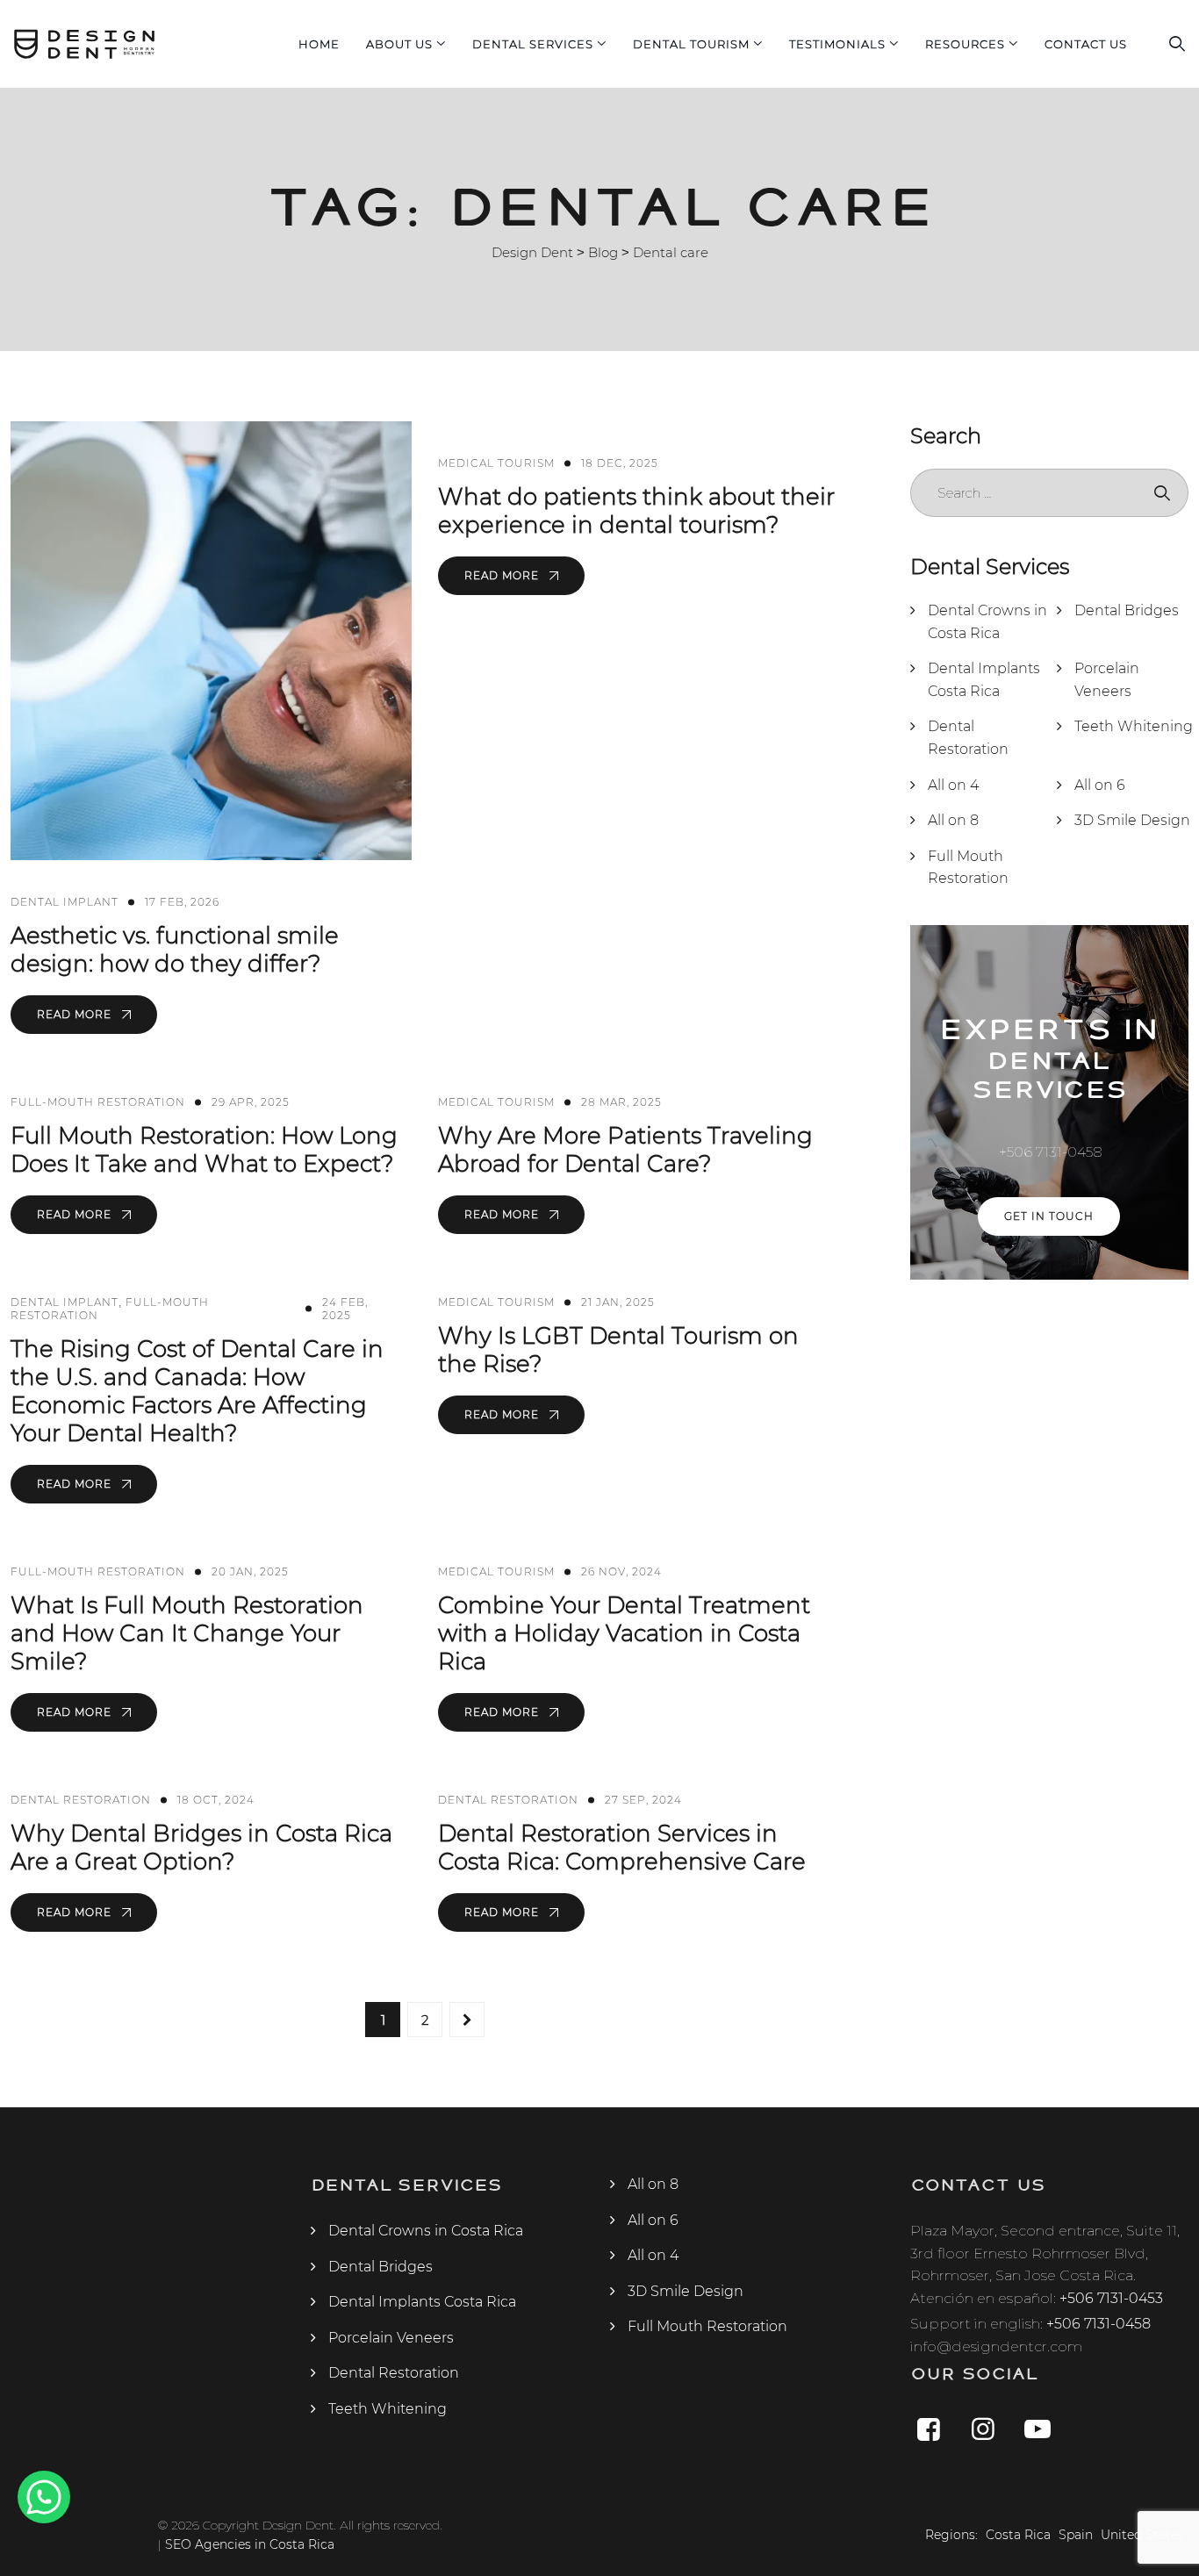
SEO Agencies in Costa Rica (250, 2544)
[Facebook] (929, 2429)
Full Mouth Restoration (968, 868)
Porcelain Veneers (1107, 680)
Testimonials (837, 44)
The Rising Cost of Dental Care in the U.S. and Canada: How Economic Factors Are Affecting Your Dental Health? (197, 1391)
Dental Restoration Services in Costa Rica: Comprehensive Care (622, 1848)
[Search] (1177, 44)
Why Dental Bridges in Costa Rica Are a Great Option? (201, 1848)
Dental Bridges (1127, 610)
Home (319, 44)
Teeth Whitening (1134, 726)
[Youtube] (1037, 2429)
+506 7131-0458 (1098, 2324)
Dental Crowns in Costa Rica (987, 622)
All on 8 (953, 820)
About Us (399, 44)
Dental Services (533, 44)
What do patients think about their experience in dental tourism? (636, 511)
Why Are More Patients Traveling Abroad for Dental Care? (625, 1150)
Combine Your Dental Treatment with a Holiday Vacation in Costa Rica (624, 1633)
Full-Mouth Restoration (98, 1102)
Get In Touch (1049, 1216)
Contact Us (1086, 44)
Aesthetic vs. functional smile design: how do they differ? (175, 950)
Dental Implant (65, 902)
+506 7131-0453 (1111, 2298)
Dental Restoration (81, 1800)
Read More (76, 1014)
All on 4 (953, 785)
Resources (965, 44)
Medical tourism (496, 463)
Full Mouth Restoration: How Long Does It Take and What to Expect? (204, 1150)
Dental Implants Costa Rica (984, 680)
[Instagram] (983, 2429)
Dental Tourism (691, 44)
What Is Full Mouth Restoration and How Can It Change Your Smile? (187, 1633)
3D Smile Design (1132, 820)
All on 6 (1100, 785)
